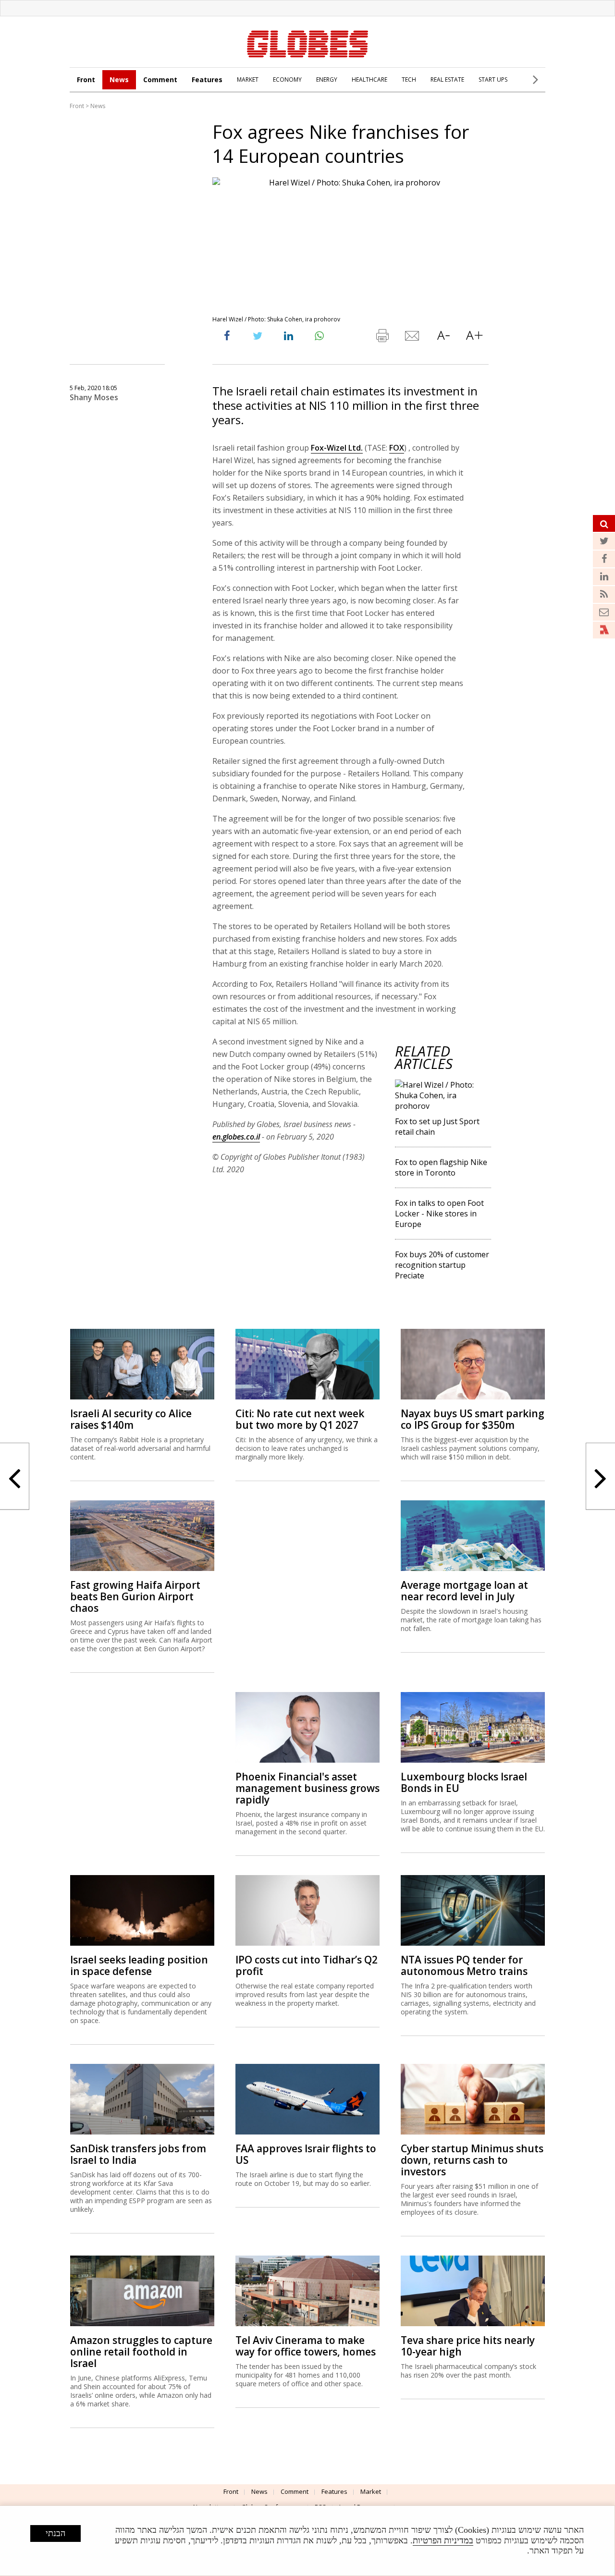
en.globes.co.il (236, 1137)
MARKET (248, 80)
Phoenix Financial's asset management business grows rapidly (307, 1788)
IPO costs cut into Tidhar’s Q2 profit (307, 1965)
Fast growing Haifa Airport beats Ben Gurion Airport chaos (135, 1596)
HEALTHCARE (369, 80)
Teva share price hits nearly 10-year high (468, 2346)
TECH (409, 80)
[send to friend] (413, 338)
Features (207, 80)
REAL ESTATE (447, 80)
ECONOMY (287, 80)
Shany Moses (94, 397)
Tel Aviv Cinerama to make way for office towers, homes (306, 2346)
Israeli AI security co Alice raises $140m (131, 1419)
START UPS (493, 80)
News (119, 80)
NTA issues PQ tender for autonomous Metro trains (464, 1965)
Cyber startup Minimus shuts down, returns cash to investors (472, 2160)
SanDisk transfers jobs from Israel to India (138, 2154)
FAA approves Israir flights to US (306, 2154)
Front (86, 80)
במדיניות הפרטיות (443, 2540)
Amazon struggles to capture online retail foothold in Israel (141, 2352)
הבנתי (55, 2533)
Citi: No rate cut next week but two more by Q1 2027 (300, 1419)
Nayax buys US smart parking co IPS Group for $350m (473, 1419)
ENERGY (327, 80)
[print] (382, 338)
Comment (160, 80)
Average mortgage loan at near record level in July (464, 1591)
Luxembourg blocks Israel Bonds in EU (464, 1782)
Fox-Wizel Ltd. (337, 448)
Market (371, 2491)
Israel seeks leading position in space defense (139, 1965)
